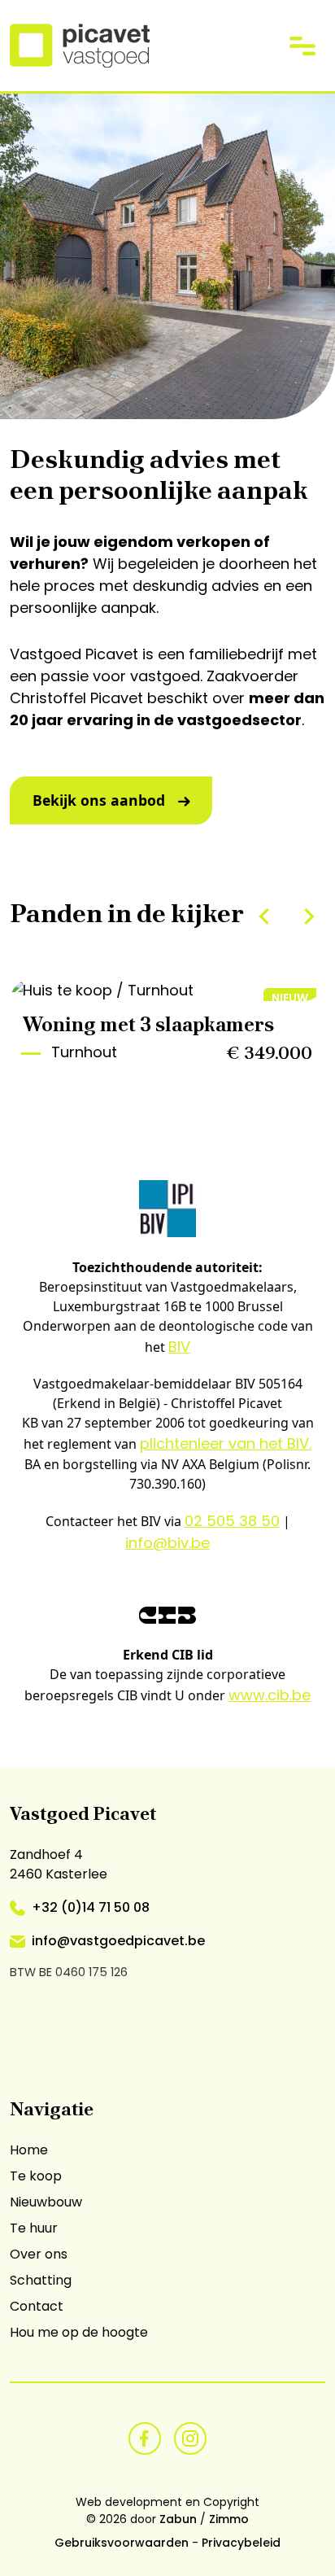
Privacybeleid (241, 2543)
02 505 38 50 (232, 1521)
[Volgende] (309, 916)
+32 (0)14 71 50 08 (91, 1907)
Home (29, 2150)
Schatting (41, 2280)
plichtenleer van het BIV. (226, 1443)
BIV (179, 1347)
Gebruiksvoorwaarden (122, 2543)
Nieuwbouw (46, 2202)
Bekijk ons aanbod (99, 800)
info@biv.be (167, 1543)
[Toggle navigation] (302, 45)
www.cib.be (270, 1695)
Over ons (39, 2254)
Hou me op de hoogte (79, 2332)
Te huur (34, 2228)
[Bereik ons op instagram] (190, 2436)
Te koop (36, 2176)
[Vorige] (264, 916)
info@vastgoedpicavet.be (118, 1941)
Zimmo (229, 2519)
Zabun (178, 2519)
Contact (37, 2306)
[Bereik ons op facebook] (145, 2436)
